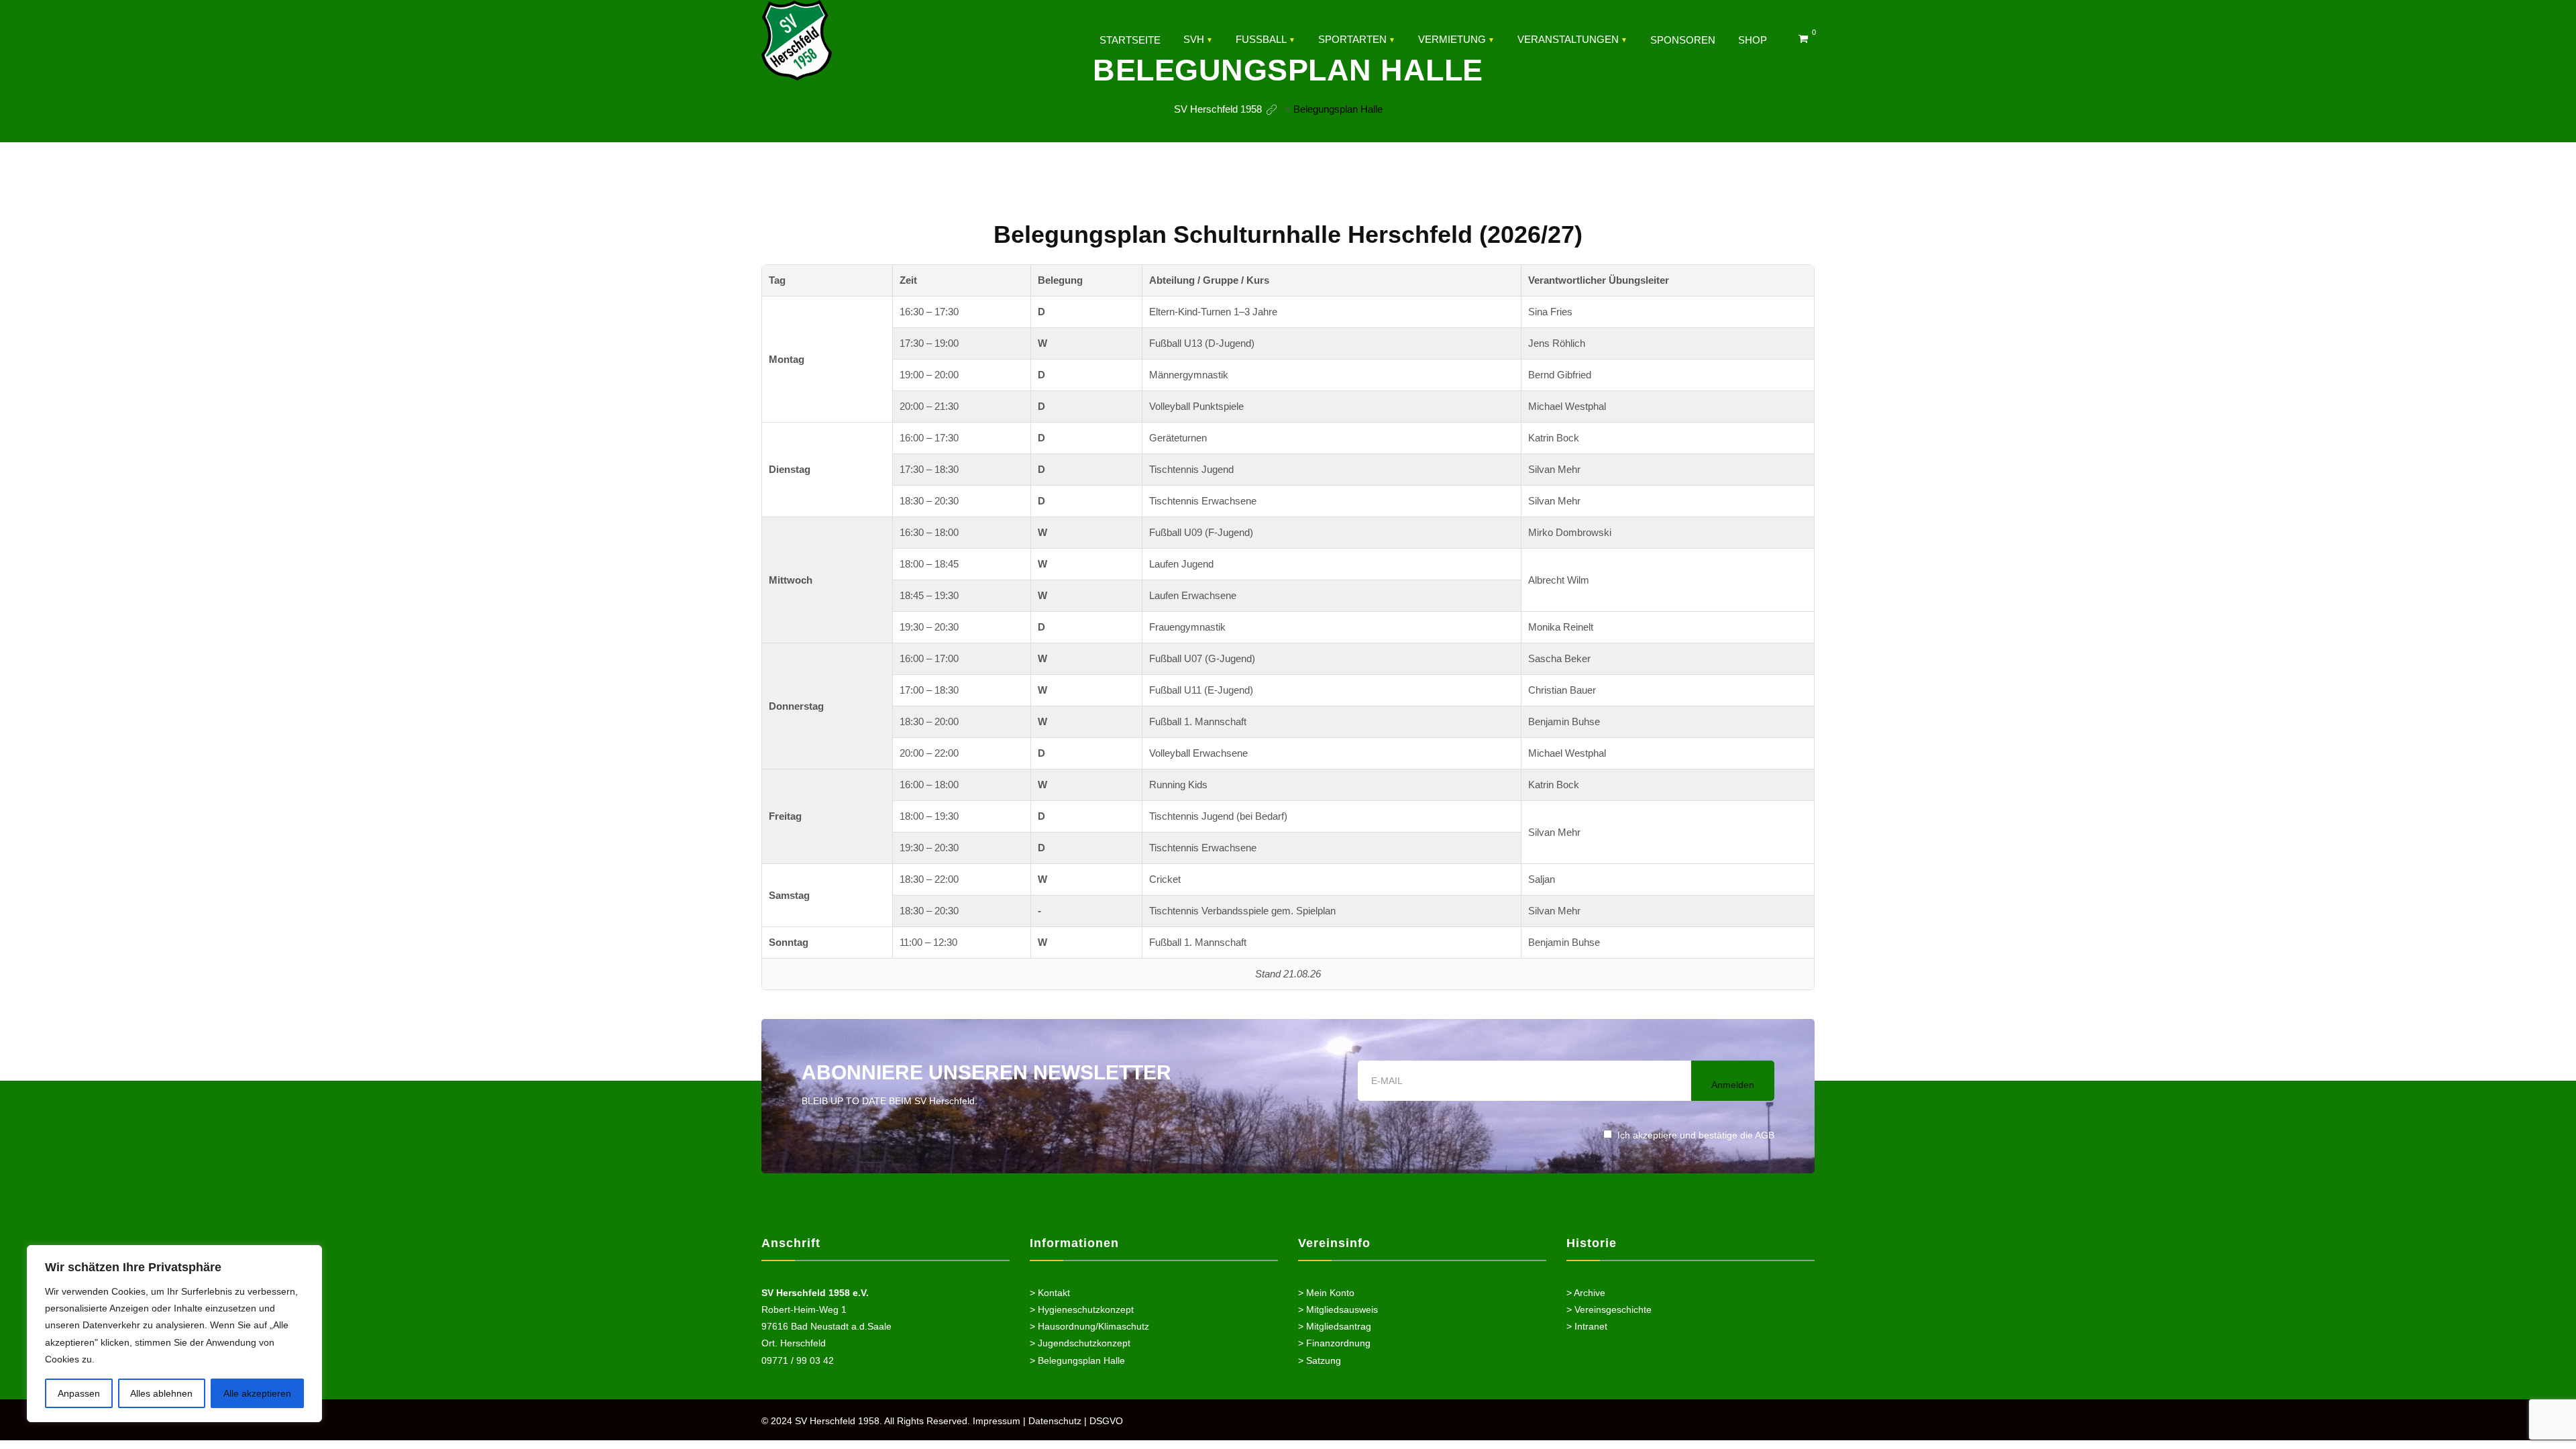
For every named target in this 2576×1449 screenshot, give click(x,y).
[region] (174, 1334)
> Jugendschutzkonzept (1080, 1343)
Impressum (997, 1421)
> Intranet (1587, 1326)
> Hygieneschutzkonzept (1082, 1309)
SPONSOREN (1683, 40)
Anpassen (79, 1393)
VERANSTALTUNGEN (1568, 39)
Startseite (1130, 40)
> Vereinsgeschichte (1609, 1309)
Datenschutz (1055, 1421)
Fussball (1261, 39)
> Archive (1586, 1293)
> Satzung (1320, 1360)
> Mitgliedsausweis (1338, 1309)
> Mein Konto (1326, 1293)
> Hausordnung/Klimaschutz (1089, 1326)
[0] (1803, 39)
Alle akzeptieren (257, 1393)
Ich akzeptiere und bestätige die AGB (1696, 1135)
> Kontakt (1050, 1293)
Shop (1753, 40)
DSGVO (1106, 1421)
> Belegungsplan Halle (1077, 1360)
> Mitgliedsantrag (1335, 1326)
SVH (1194, 39)
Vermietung (1452, 39)
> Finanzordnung (1334, 1343)
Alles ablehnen (161, 1393)
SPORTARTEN (1352, 39)
